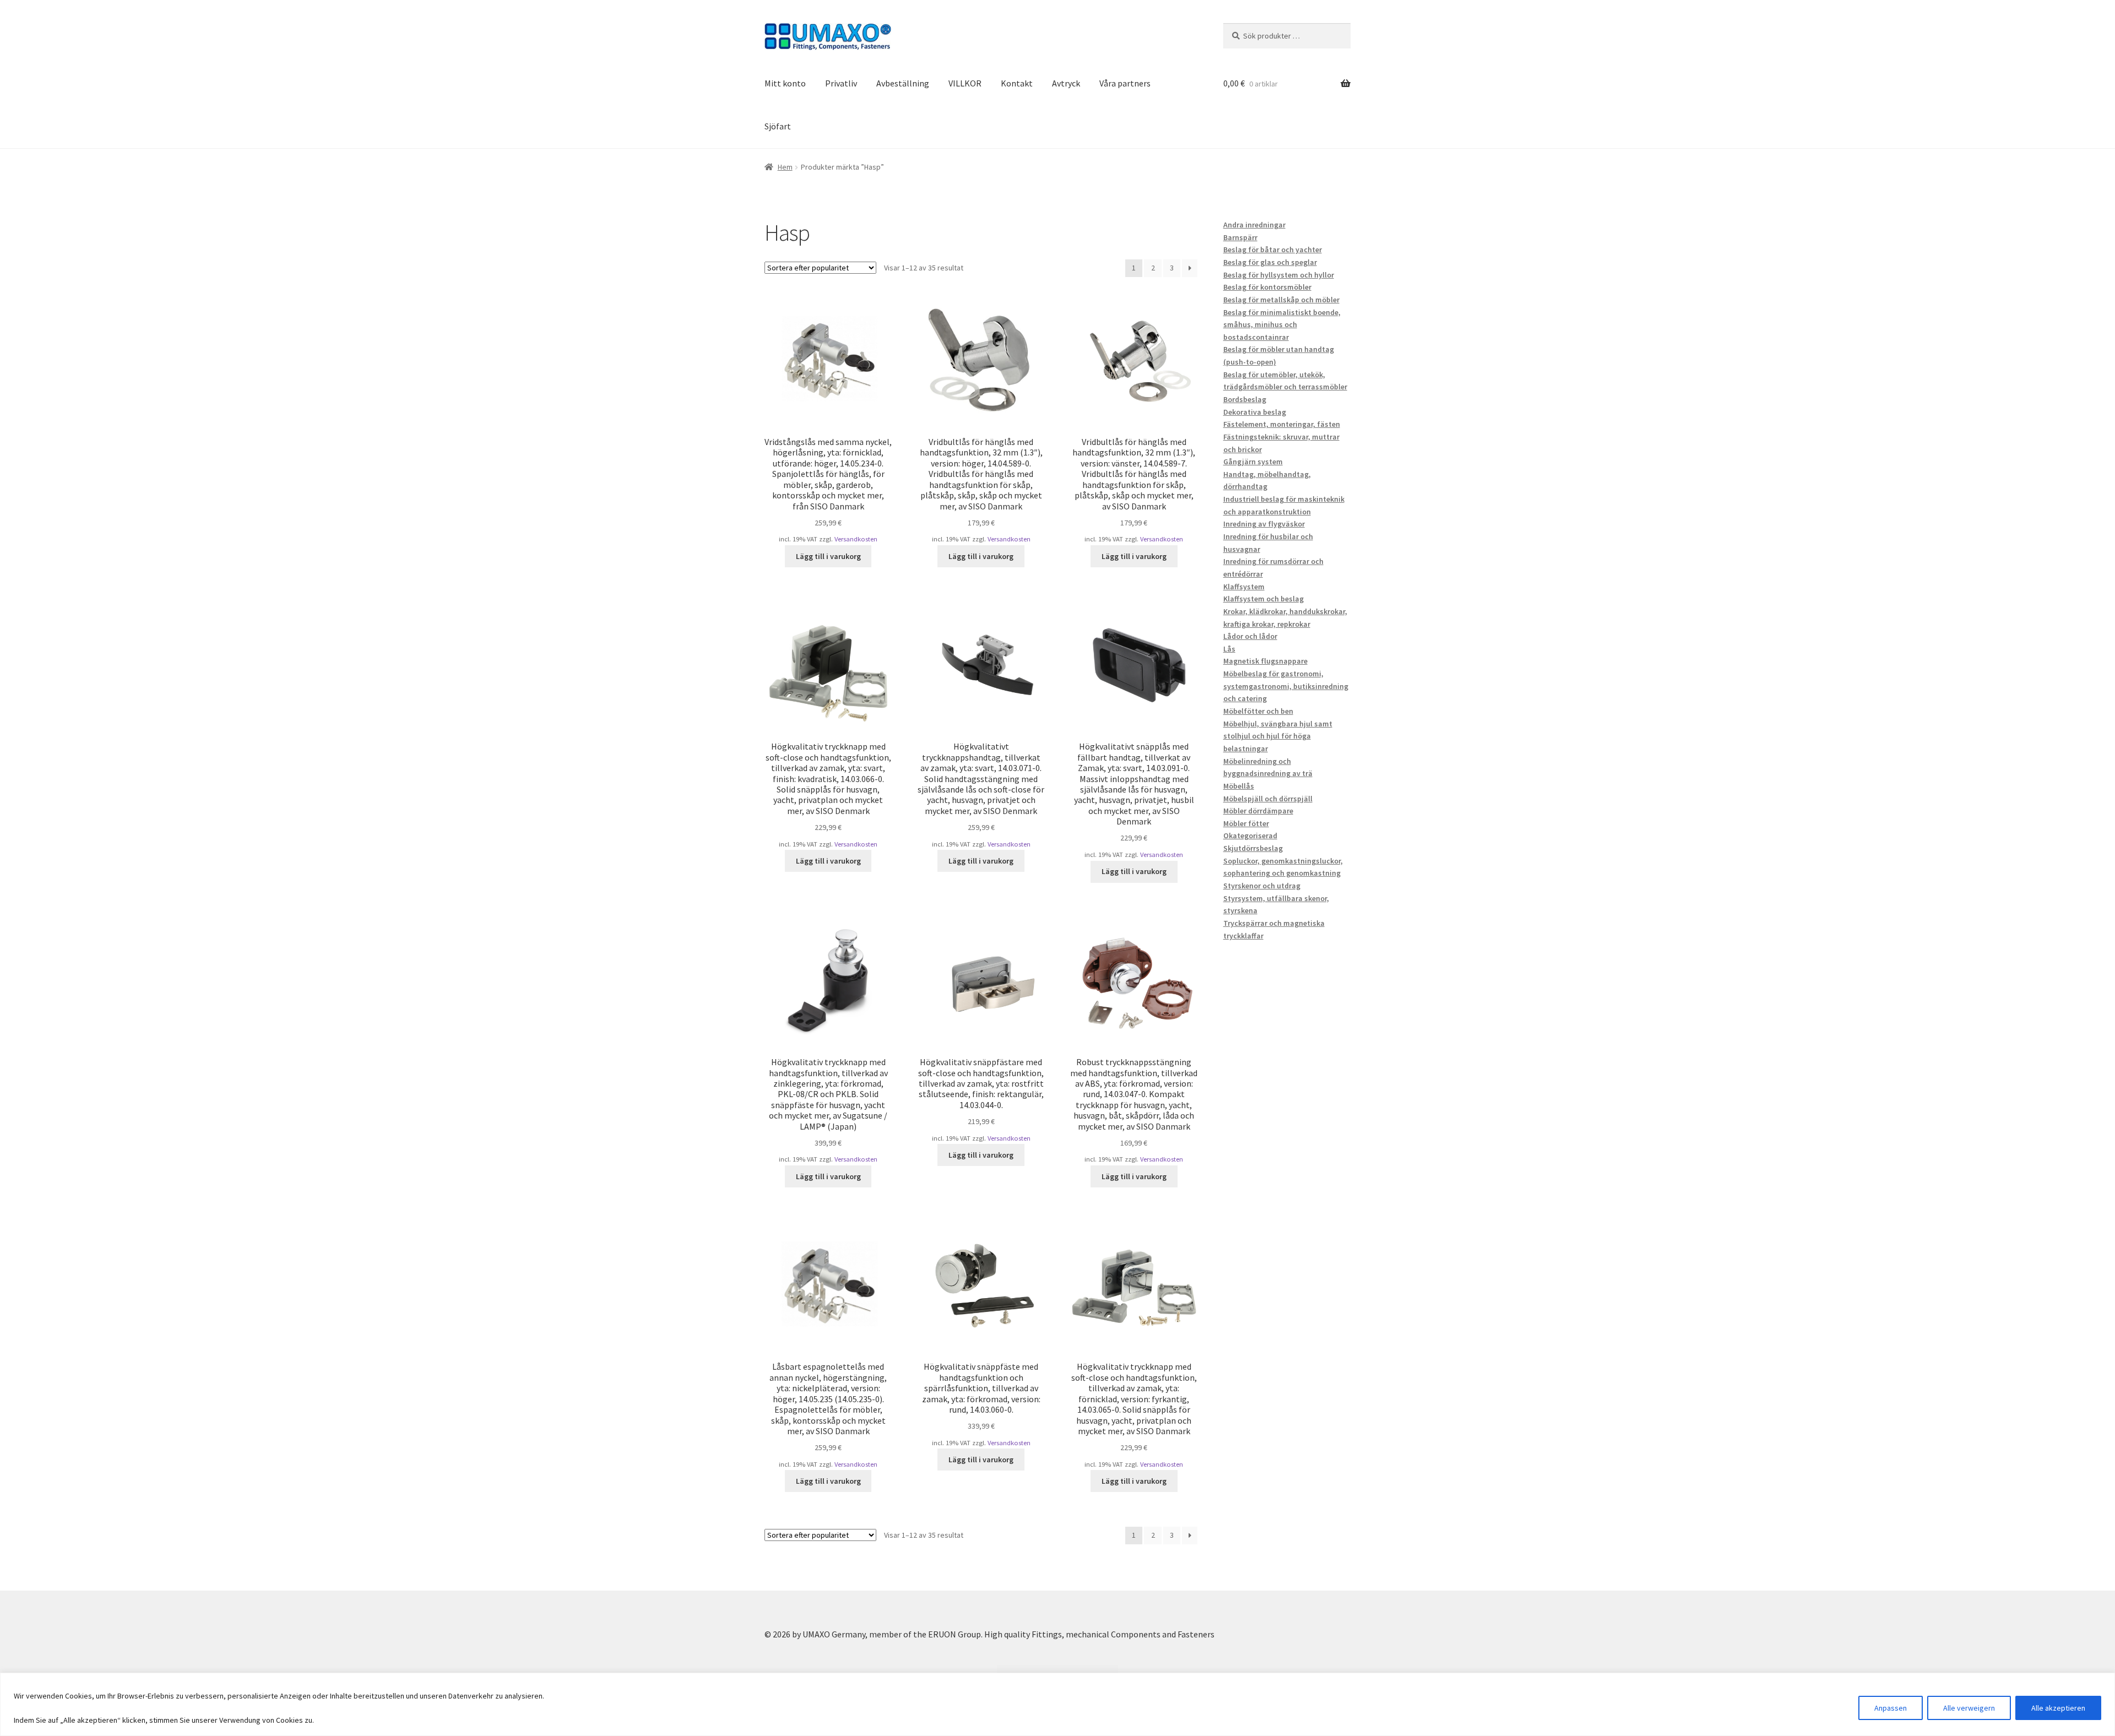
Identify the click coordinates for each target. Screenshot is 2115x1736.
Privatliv (841, 83)
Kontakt (1017, 83)
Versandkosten (856, 539)
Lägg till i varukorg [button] (828, 556)
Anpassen (1891, 1708)
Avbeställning (903, 83)
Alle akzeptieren (2058, 1708)
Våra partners (1125, 83)
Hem (785, 167)
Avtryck (1066, 83)
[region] (1057, 1704)
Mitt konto (785, 83)
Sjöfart (778, 126)
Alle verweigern (1969, 1708)
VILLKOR (965, 83)
